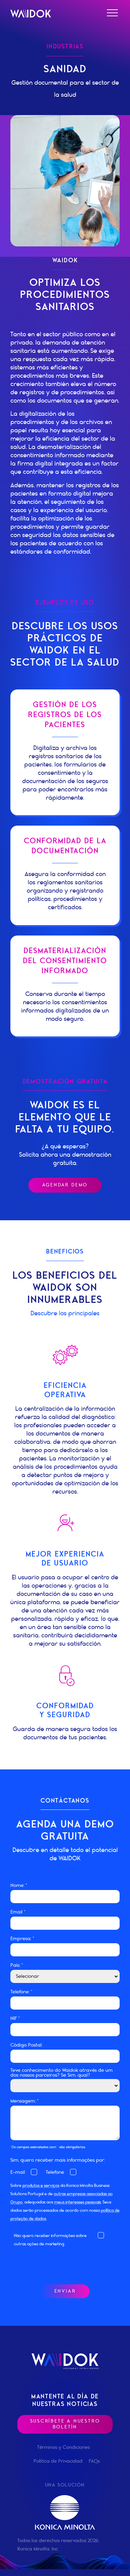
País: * (17, 1965)
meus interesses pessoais (77, 2202)
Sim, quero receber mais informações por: (58, 2160)
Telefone (55, 2172)
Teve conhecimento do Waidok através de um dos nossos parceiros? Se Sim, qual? (62, 2073)
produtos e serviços (41, 2185)
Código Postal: (26, 2045)
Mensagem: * (24, 2101)
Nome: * (19, 1886)
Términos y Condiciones (63, 2447)
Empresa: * (22, 1939)
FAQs (94, 2461)
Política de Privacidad (58, 2461)
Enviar (65, 2291)
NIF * (15, 2019)
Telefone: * (21, 1992)
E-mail (18, 2172)
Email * (18, 1912)
